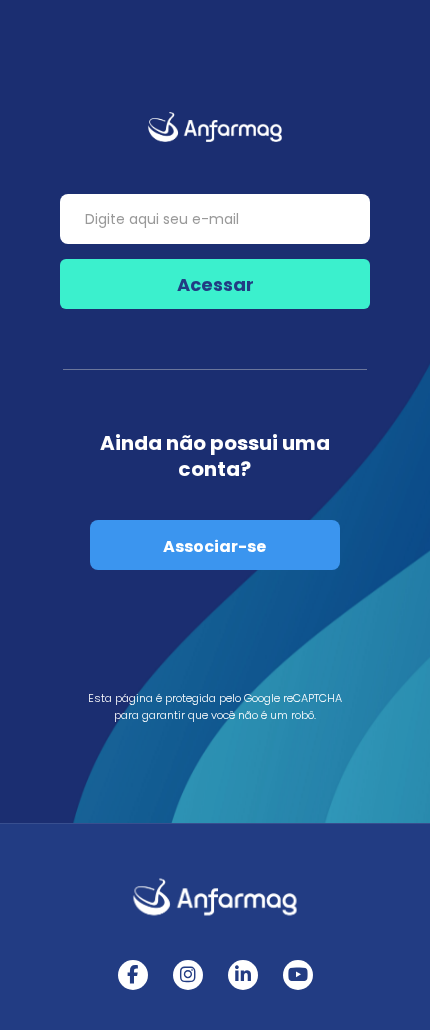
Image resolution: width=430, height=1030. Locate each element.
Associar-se (214, 546)
